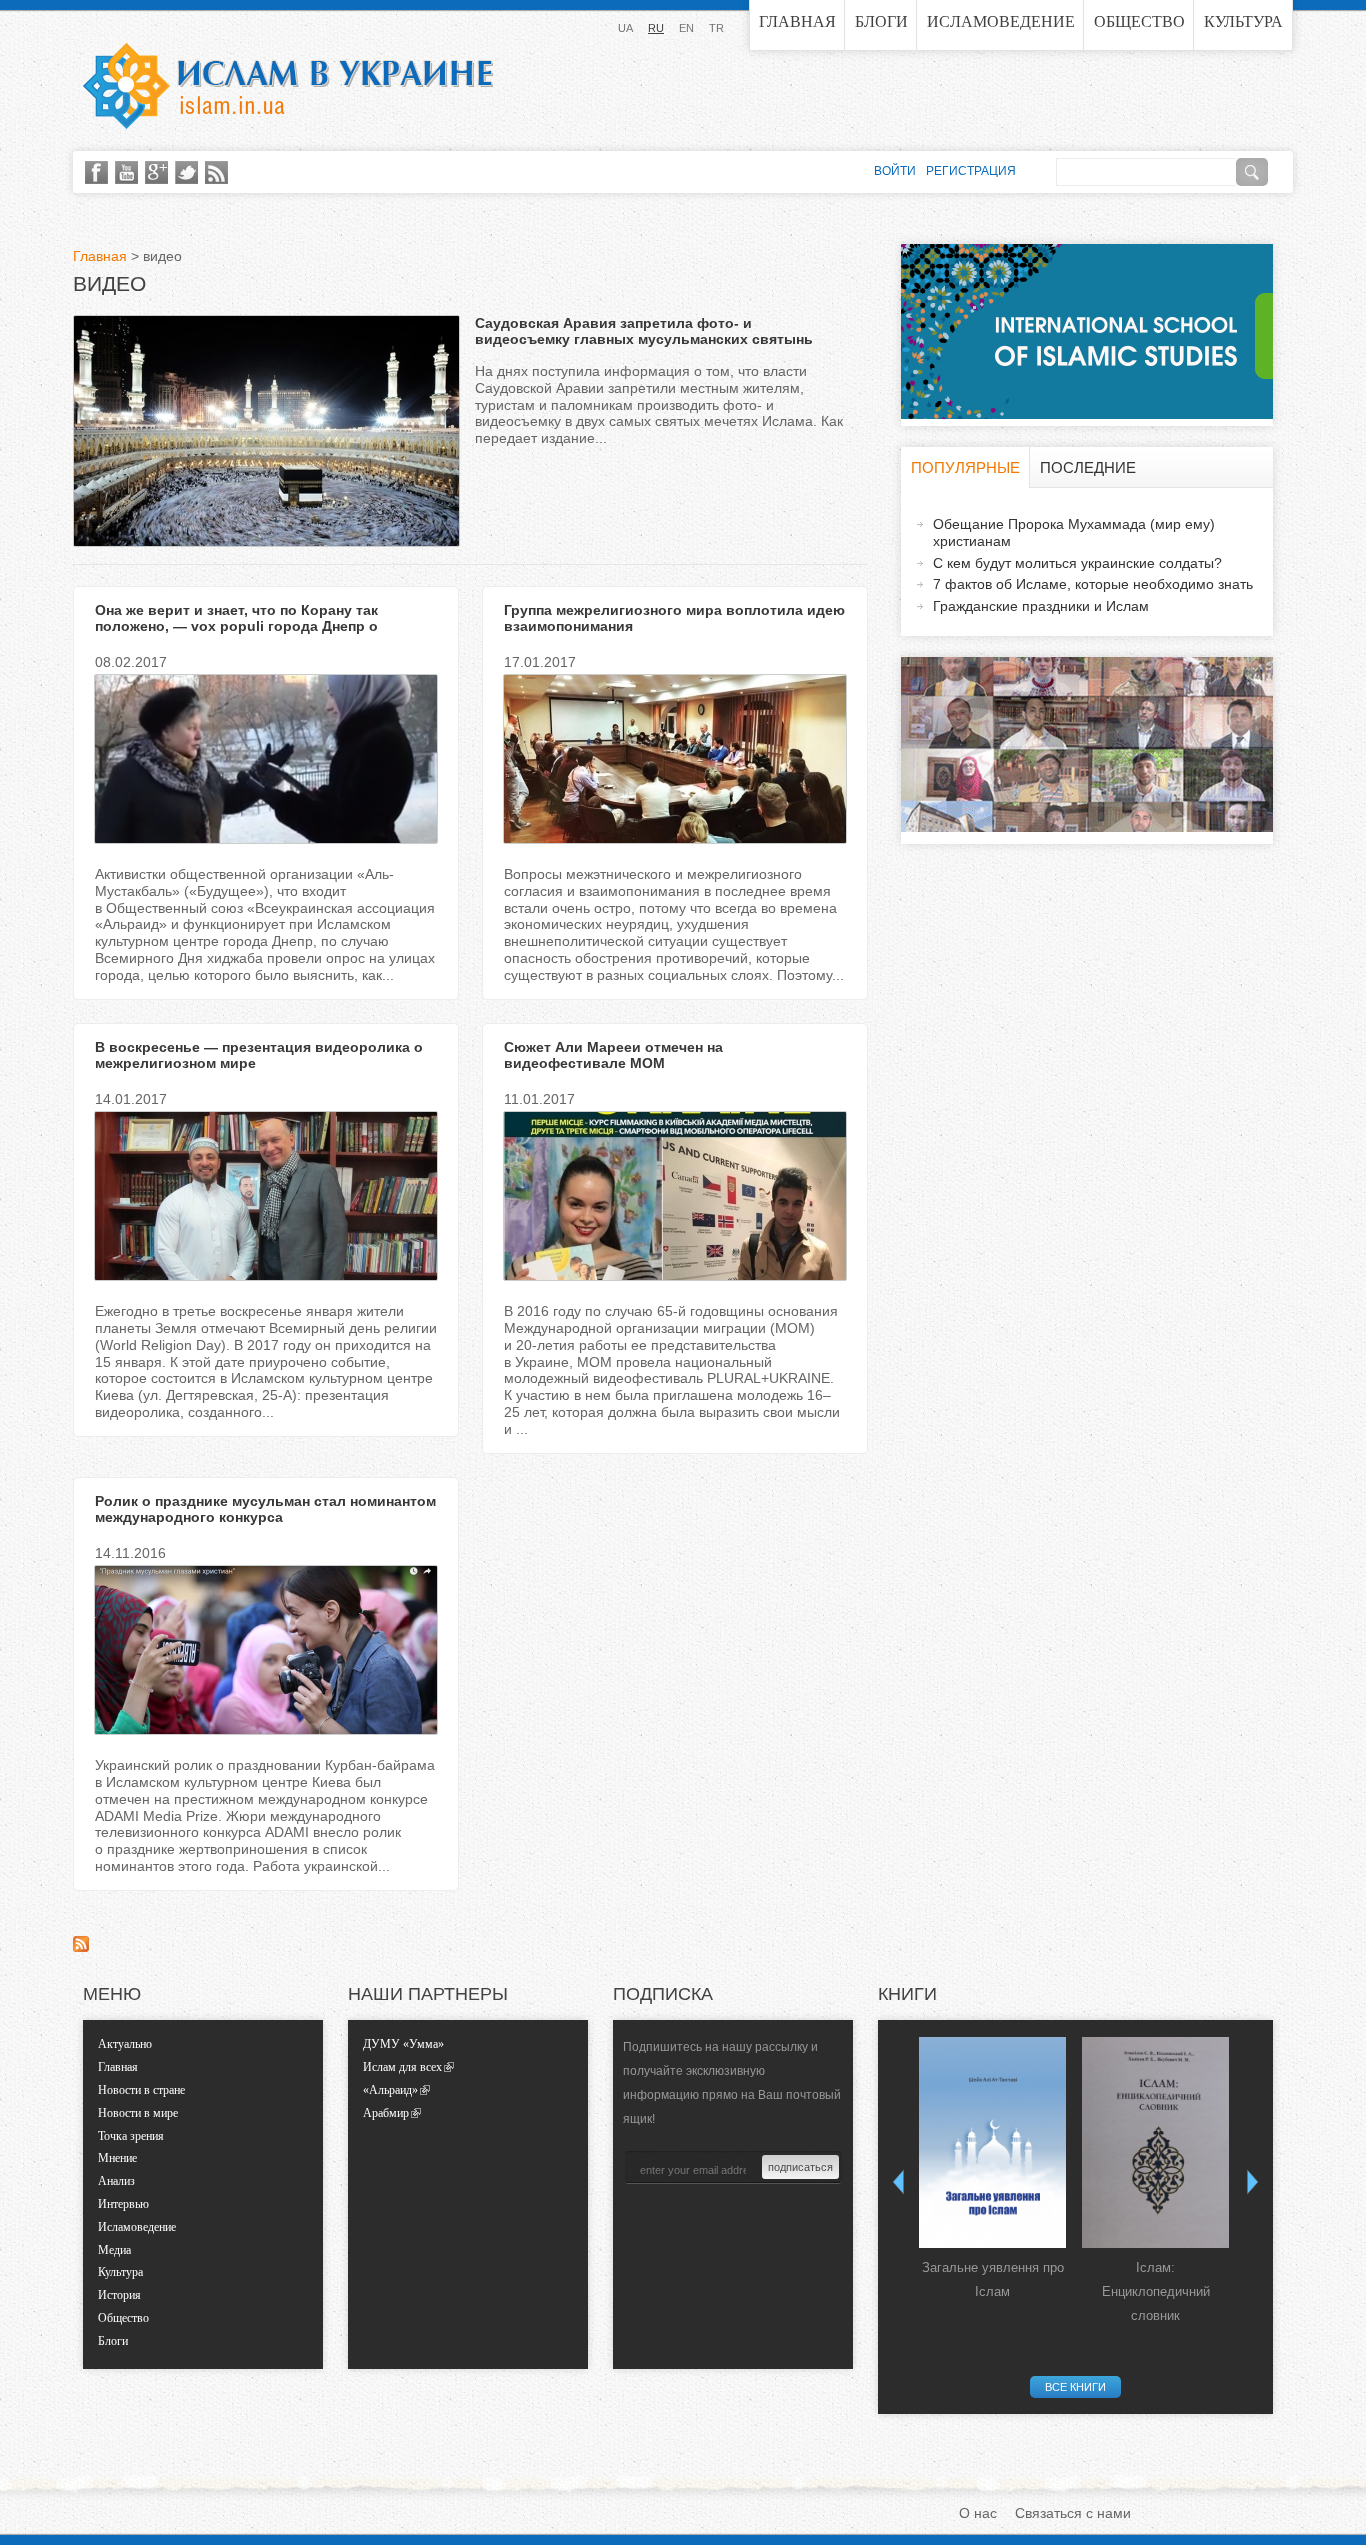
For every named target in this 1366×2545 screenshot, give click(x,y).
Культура (1243, 21)
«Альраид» (390, 2090)
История (119, 2295)
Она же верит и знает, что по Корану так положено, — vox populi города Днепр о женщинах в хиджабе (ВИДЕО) (236, 627)
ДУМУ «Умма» (403, 2044)
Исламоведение (1001, 21)
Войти (895, 171)
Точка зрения (131, 2136)
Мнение (117, 2158)
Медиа (114, 2250)
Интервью (123, 2204)
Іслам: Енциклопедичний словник (1156, 2291)
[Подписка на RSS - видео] (81, 1947)
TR (716, 28)
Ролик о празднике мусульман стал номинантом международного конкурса (265, 1509)
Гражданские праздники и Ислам (1041, 606)
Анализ (116, 2181)
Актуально (125, 2044)
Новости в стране (141, 2090)
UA (625, 28)
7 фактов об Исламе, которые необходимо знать (1093, 584)
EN (686, 28)
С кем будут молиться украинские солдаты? (1077, 563)
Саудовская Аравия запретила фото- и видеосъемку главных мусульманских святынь (644, 331)
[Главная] (288, 86)
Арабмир (386, 2113)
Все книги (1075, 2387)
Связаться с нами (1073, 2513)
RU (656, 28)
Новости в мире (138, 2113)
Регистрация (971, 171)
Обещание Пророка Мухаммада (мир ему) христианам (1074, 532)
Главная (797, 21)
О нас (978, 2513)
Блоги (881, 21)
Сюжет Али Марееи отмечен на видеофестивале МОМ (613, 1055)
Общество (1139, 21)
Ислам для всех (402, 2067)
